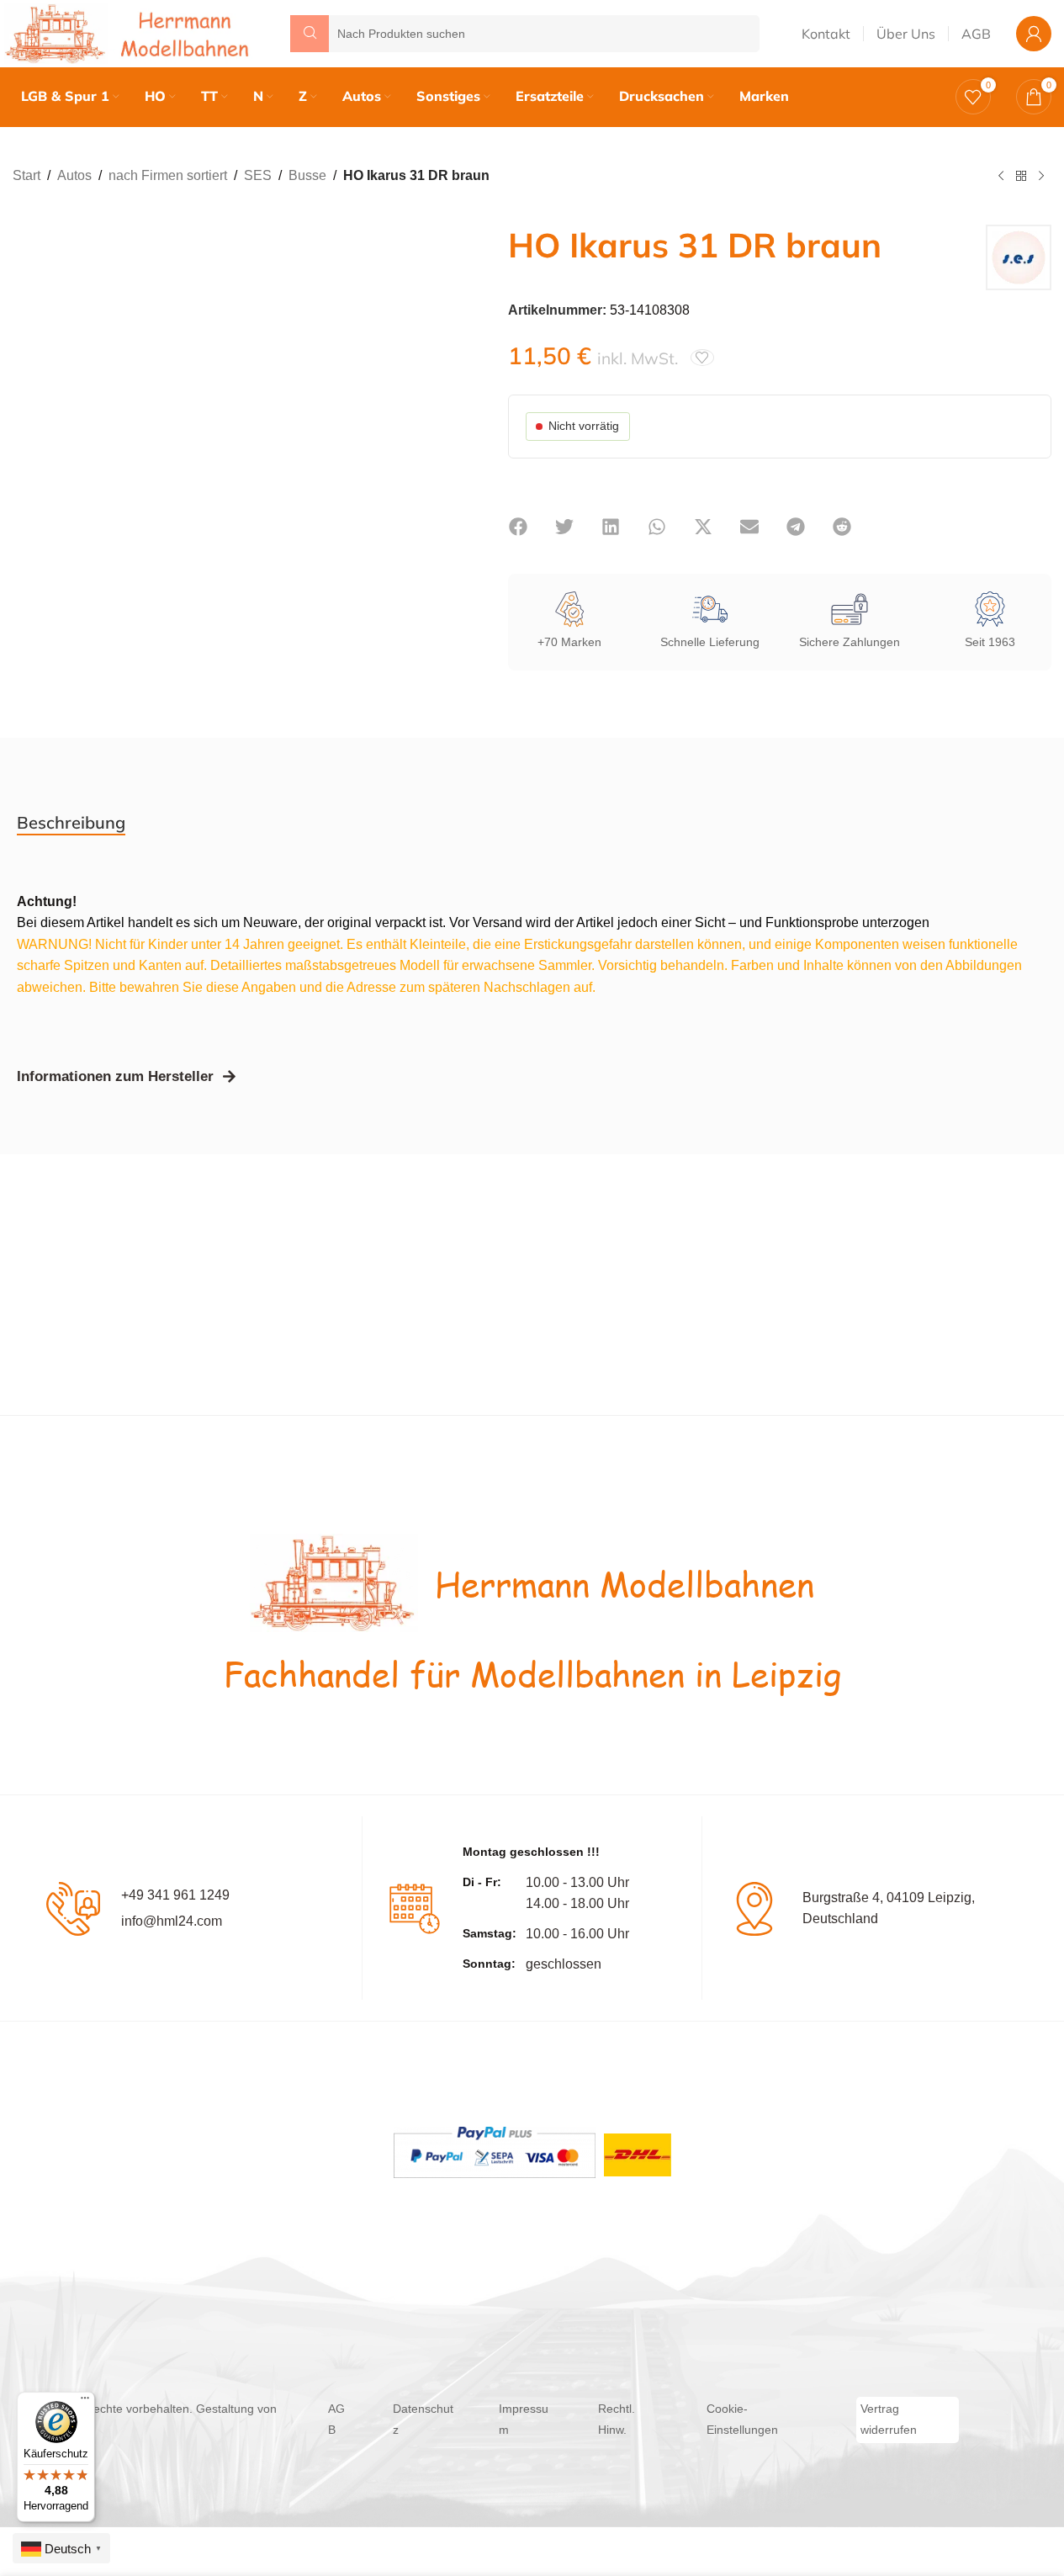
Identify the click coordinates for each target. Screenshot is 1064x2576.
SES (258, 175)
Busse (307, 175)
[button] (519, 527)
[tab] (71, 823)
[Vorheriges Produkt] (1001, 177)
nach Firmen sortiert (168, 175)
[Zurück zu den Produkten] (1021, 177)
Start (26, 175)
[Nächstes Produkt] (1041, 177)
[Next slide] (441, 414)
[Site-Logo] (130, 32)
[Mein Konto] (1034, 34)
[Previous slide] (29, 414)
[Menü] (85, 2402)
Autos (74, 175)
